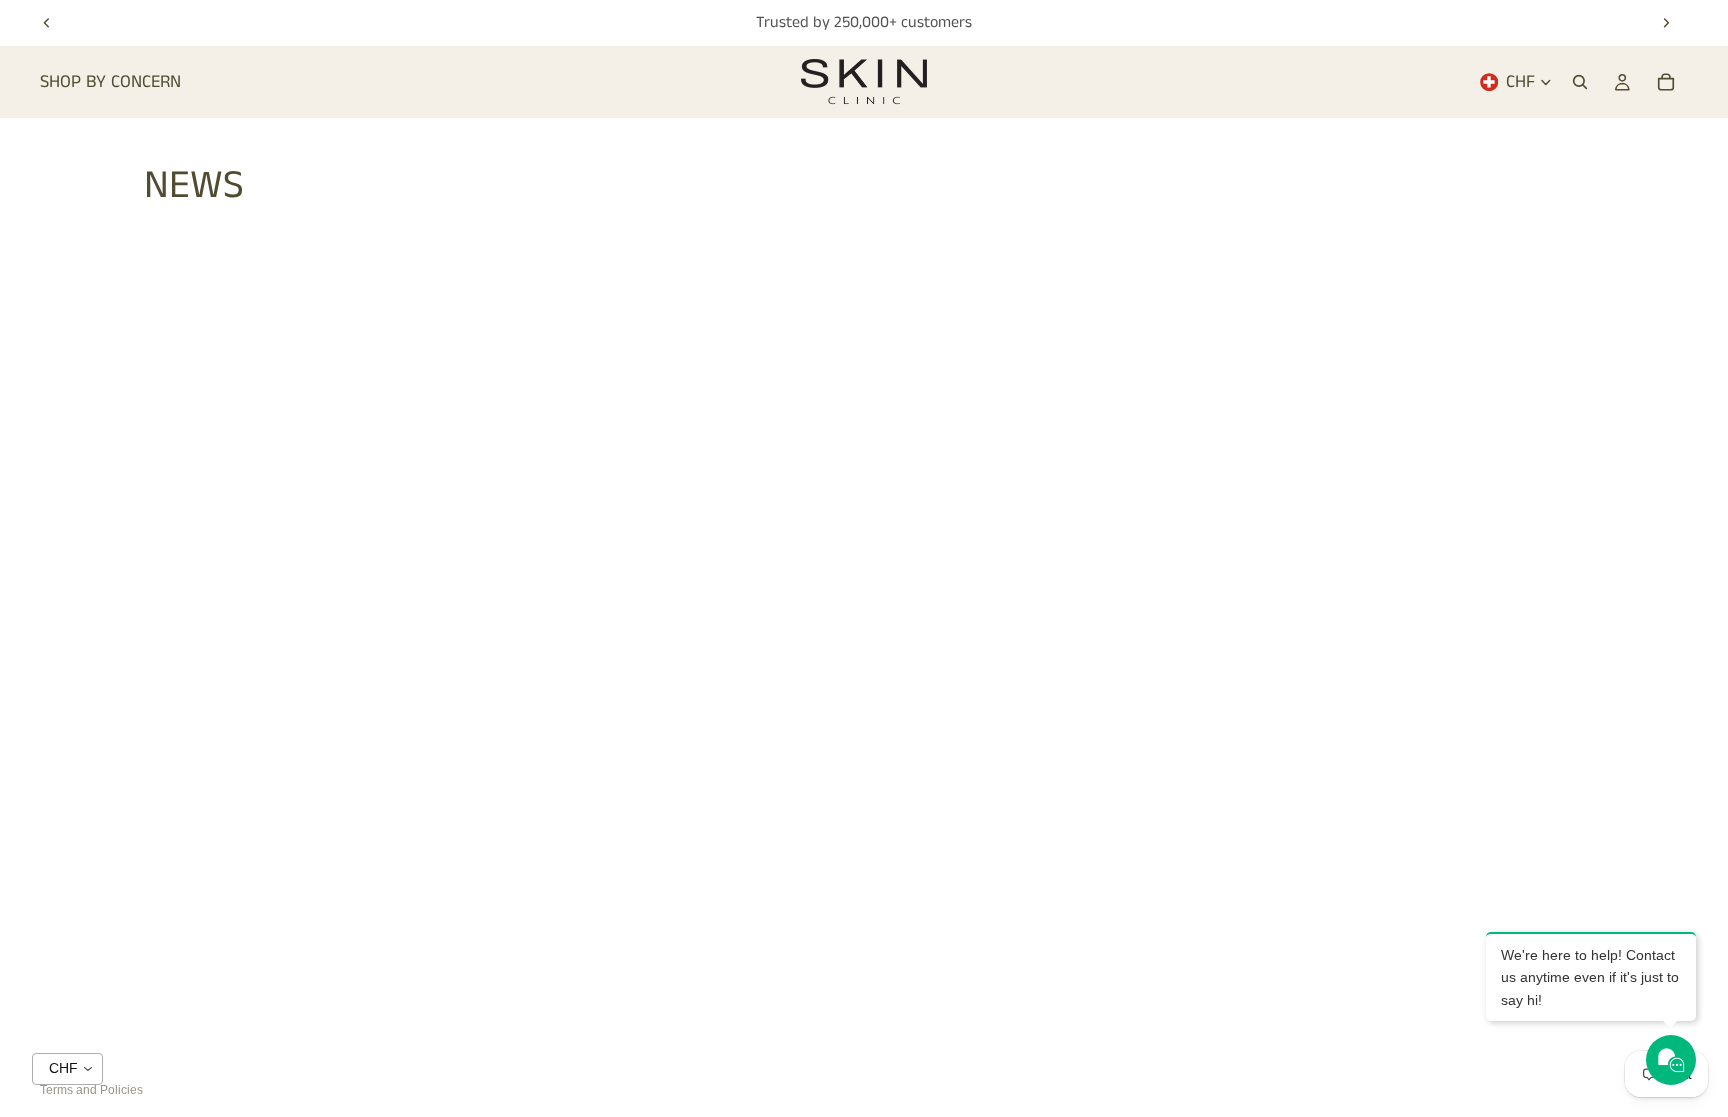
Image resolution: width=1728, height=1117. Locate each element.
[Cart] (1666, 82)
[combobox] (67, 1069)
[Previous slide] (47, 23)
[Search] (1580, 82)
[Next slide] (1666, 23)
